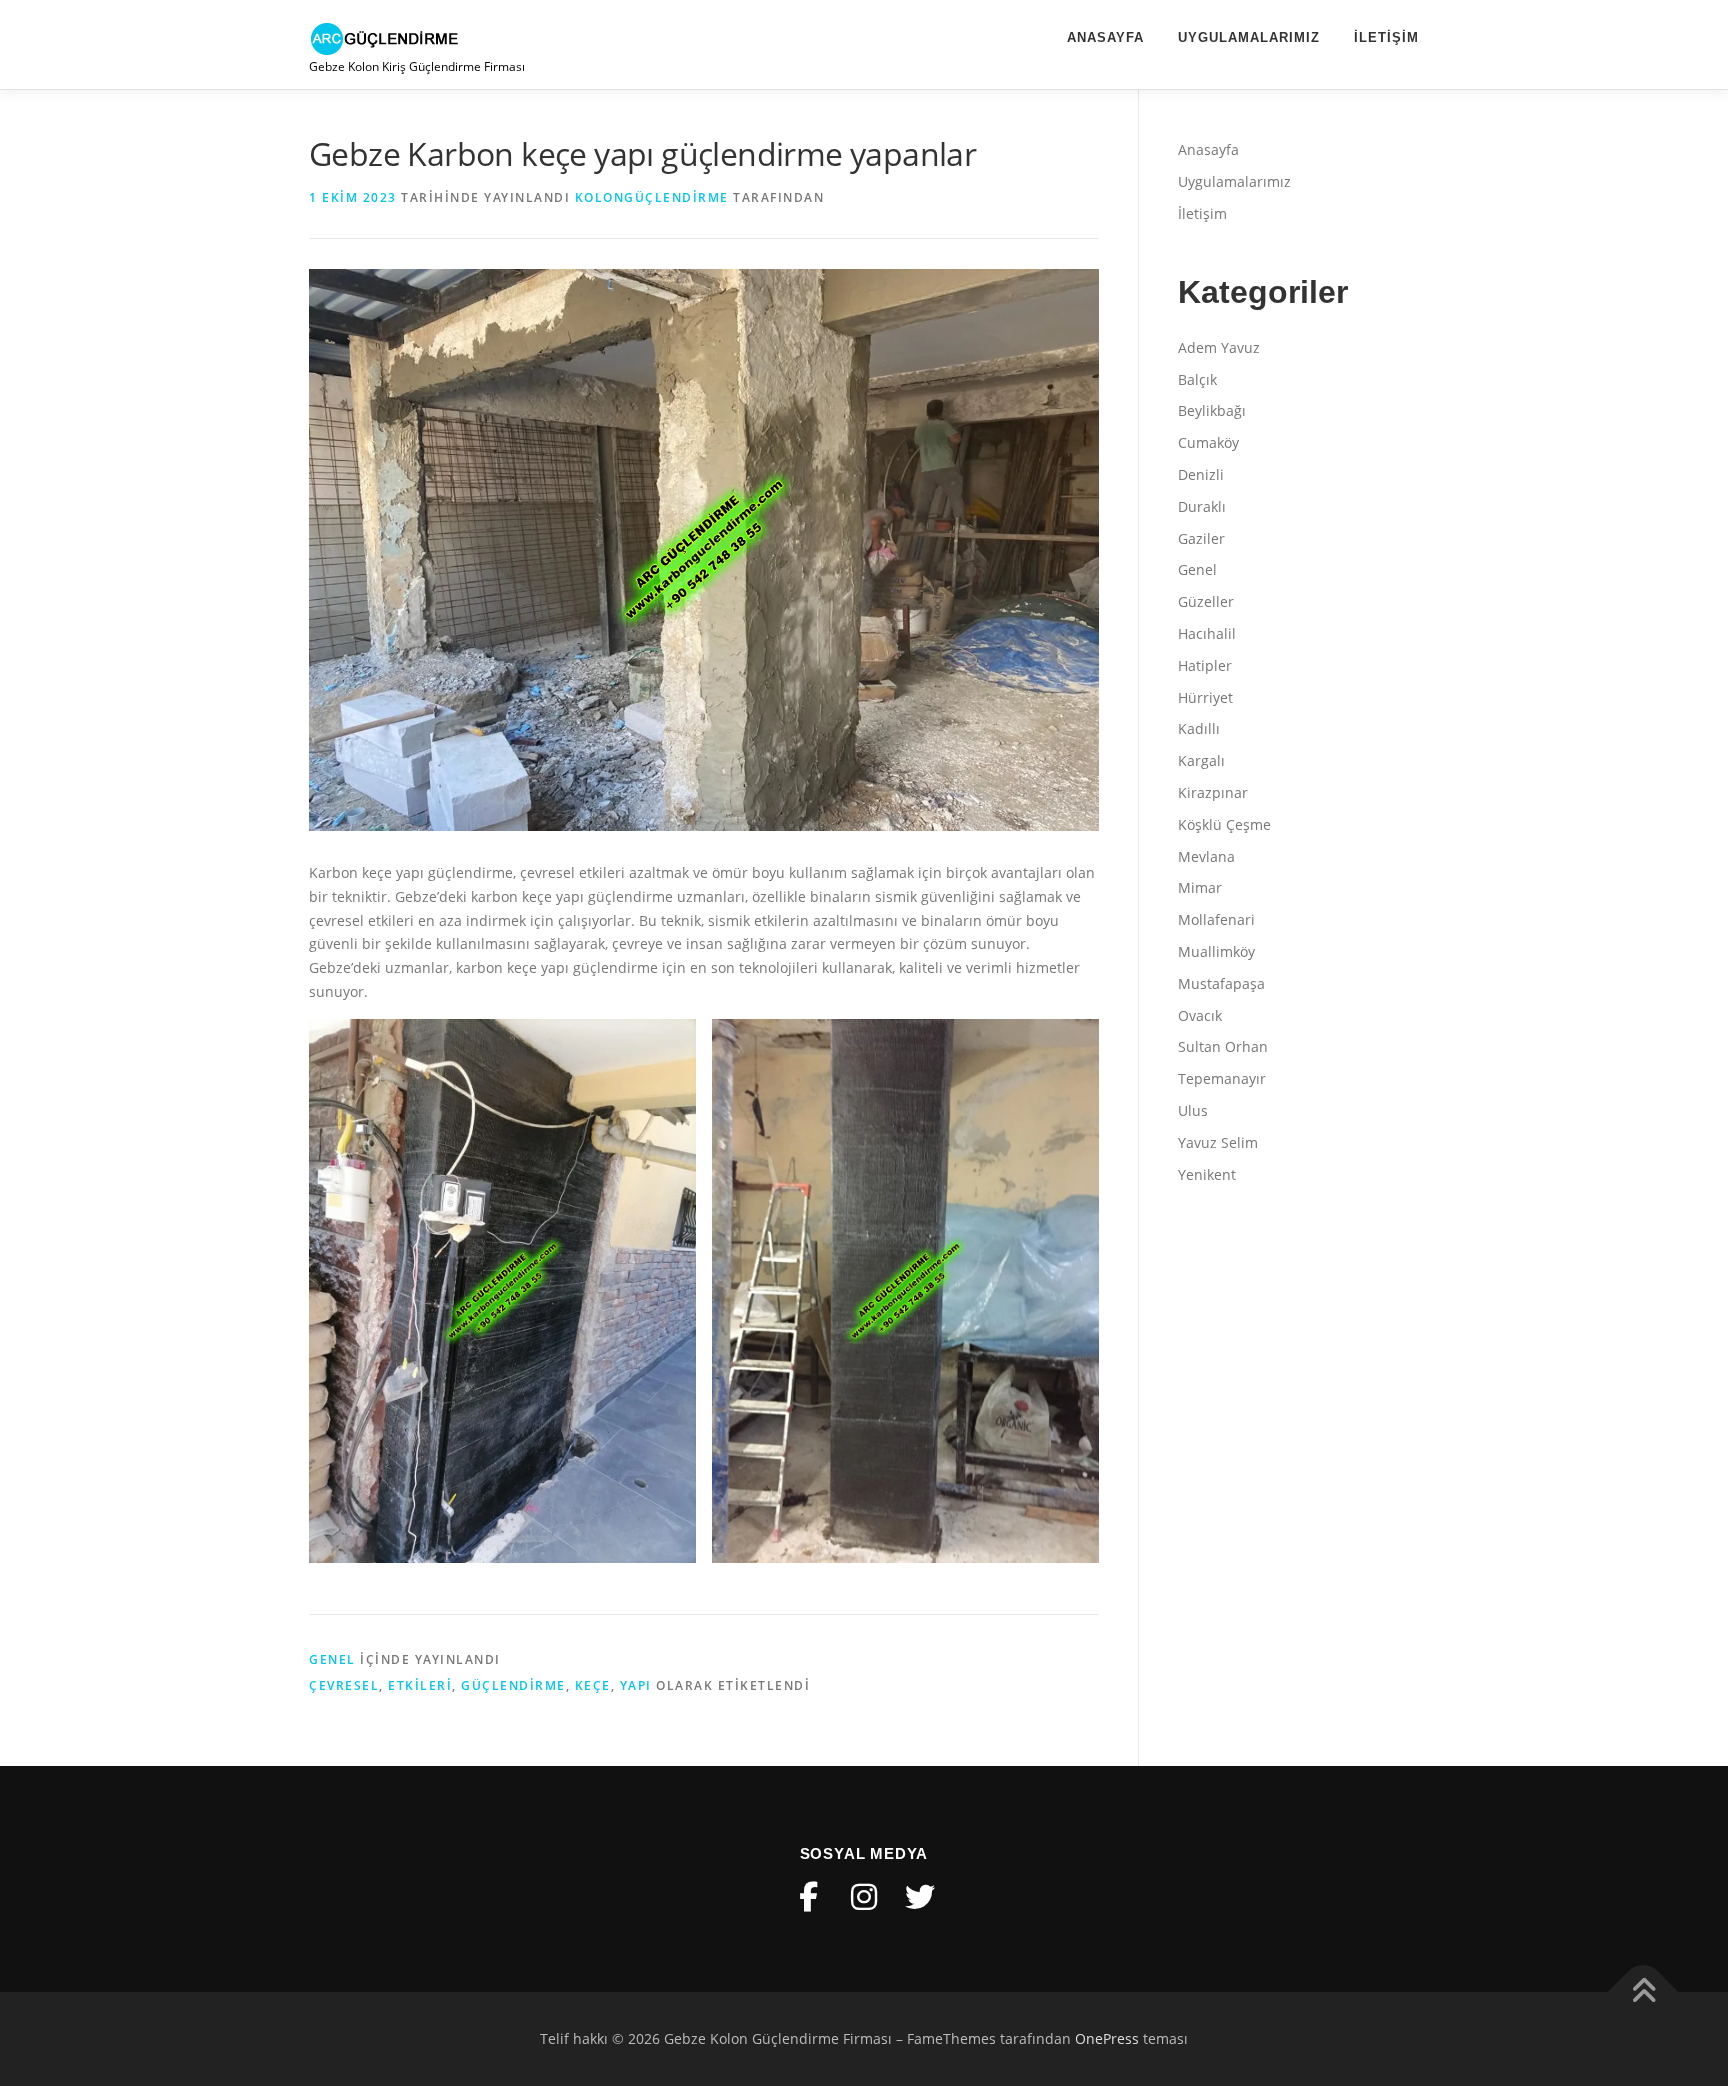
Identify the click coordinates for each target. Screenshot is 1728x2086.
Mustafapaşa (1221, 983)
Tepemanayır (1222, 1078)
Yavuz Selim (1218, 1142)
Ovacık (1200, 1015)
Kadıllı (1199, 728)
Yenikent (1207, 1174)
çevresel (344, 1685)
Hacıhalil (1207, 633)
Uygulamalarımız (1249, 37)
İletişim (1386, 37)
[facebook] (808, 1897)
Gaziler (1201, 538)
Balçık (1197, 379)
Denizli (1201, 474)
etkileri (420, 1685)
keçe (593, 1685)
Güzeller (1206, 601)
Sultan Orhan (1223, 1046)
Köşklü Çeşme (1224, 824)
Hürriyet (1205, 697)
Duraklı (1202, 506)
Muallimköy (1216, 951)
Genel (332, 1659)
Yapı (636, 1685)
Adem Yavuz (1219, 347)
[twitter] (920, 1897)
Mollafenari (1216, 919)
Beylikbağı (1212, 410)
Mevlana (1206, 856)
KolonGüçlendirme (652, 197)
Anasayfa (1105, 37)
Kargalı (1201, 760)
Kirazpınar (1213, 792)
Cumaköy (1208, 442)
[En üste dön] (1643, 1992)
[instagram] (864, 1897)
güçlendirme (513, 1685)
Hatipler (1205, 665)
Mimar (1200, 887)
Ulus (1193, 1110)
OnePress (1107, 2038)
